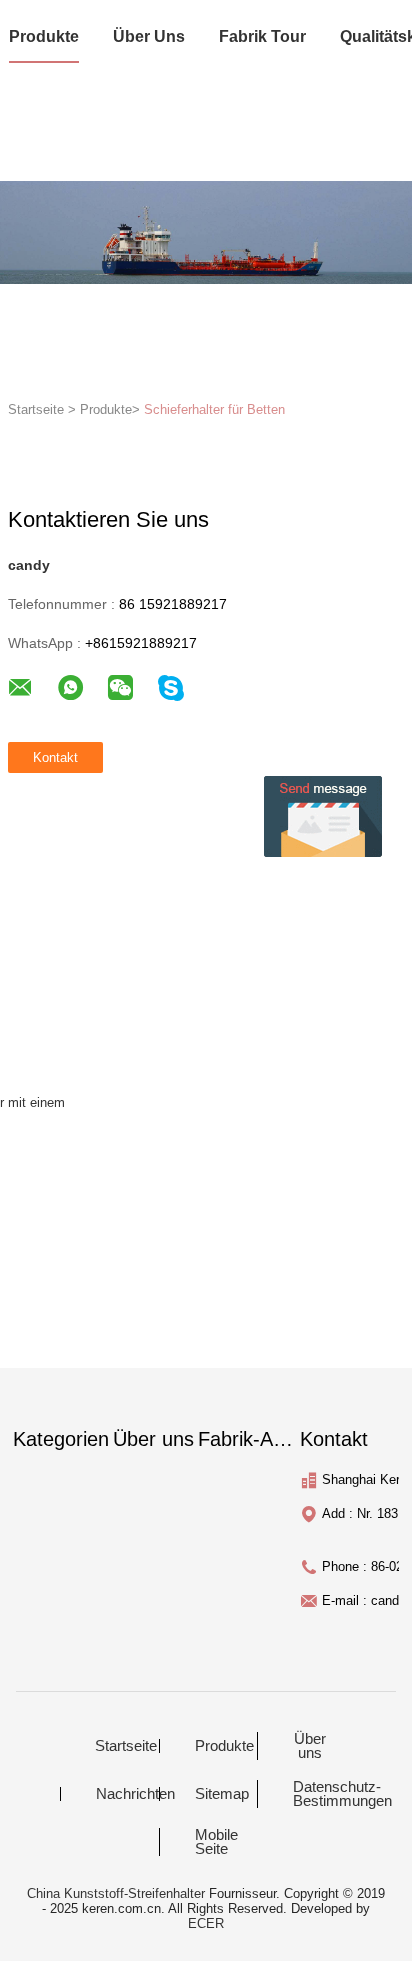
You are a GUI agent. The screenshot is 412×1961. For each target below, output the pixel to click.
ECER (206, 1923)
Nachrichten (125, 1794)
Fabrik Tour (262, 36)
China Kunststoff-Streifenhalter (116, 1893)
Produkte (44, 36)
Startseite (125, 1746)
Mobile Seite (216, 1842)
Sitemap (222, 1794)
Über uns (149, 36)
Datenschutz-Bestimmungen (322, 1794)
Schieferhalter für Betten (214, 409)
